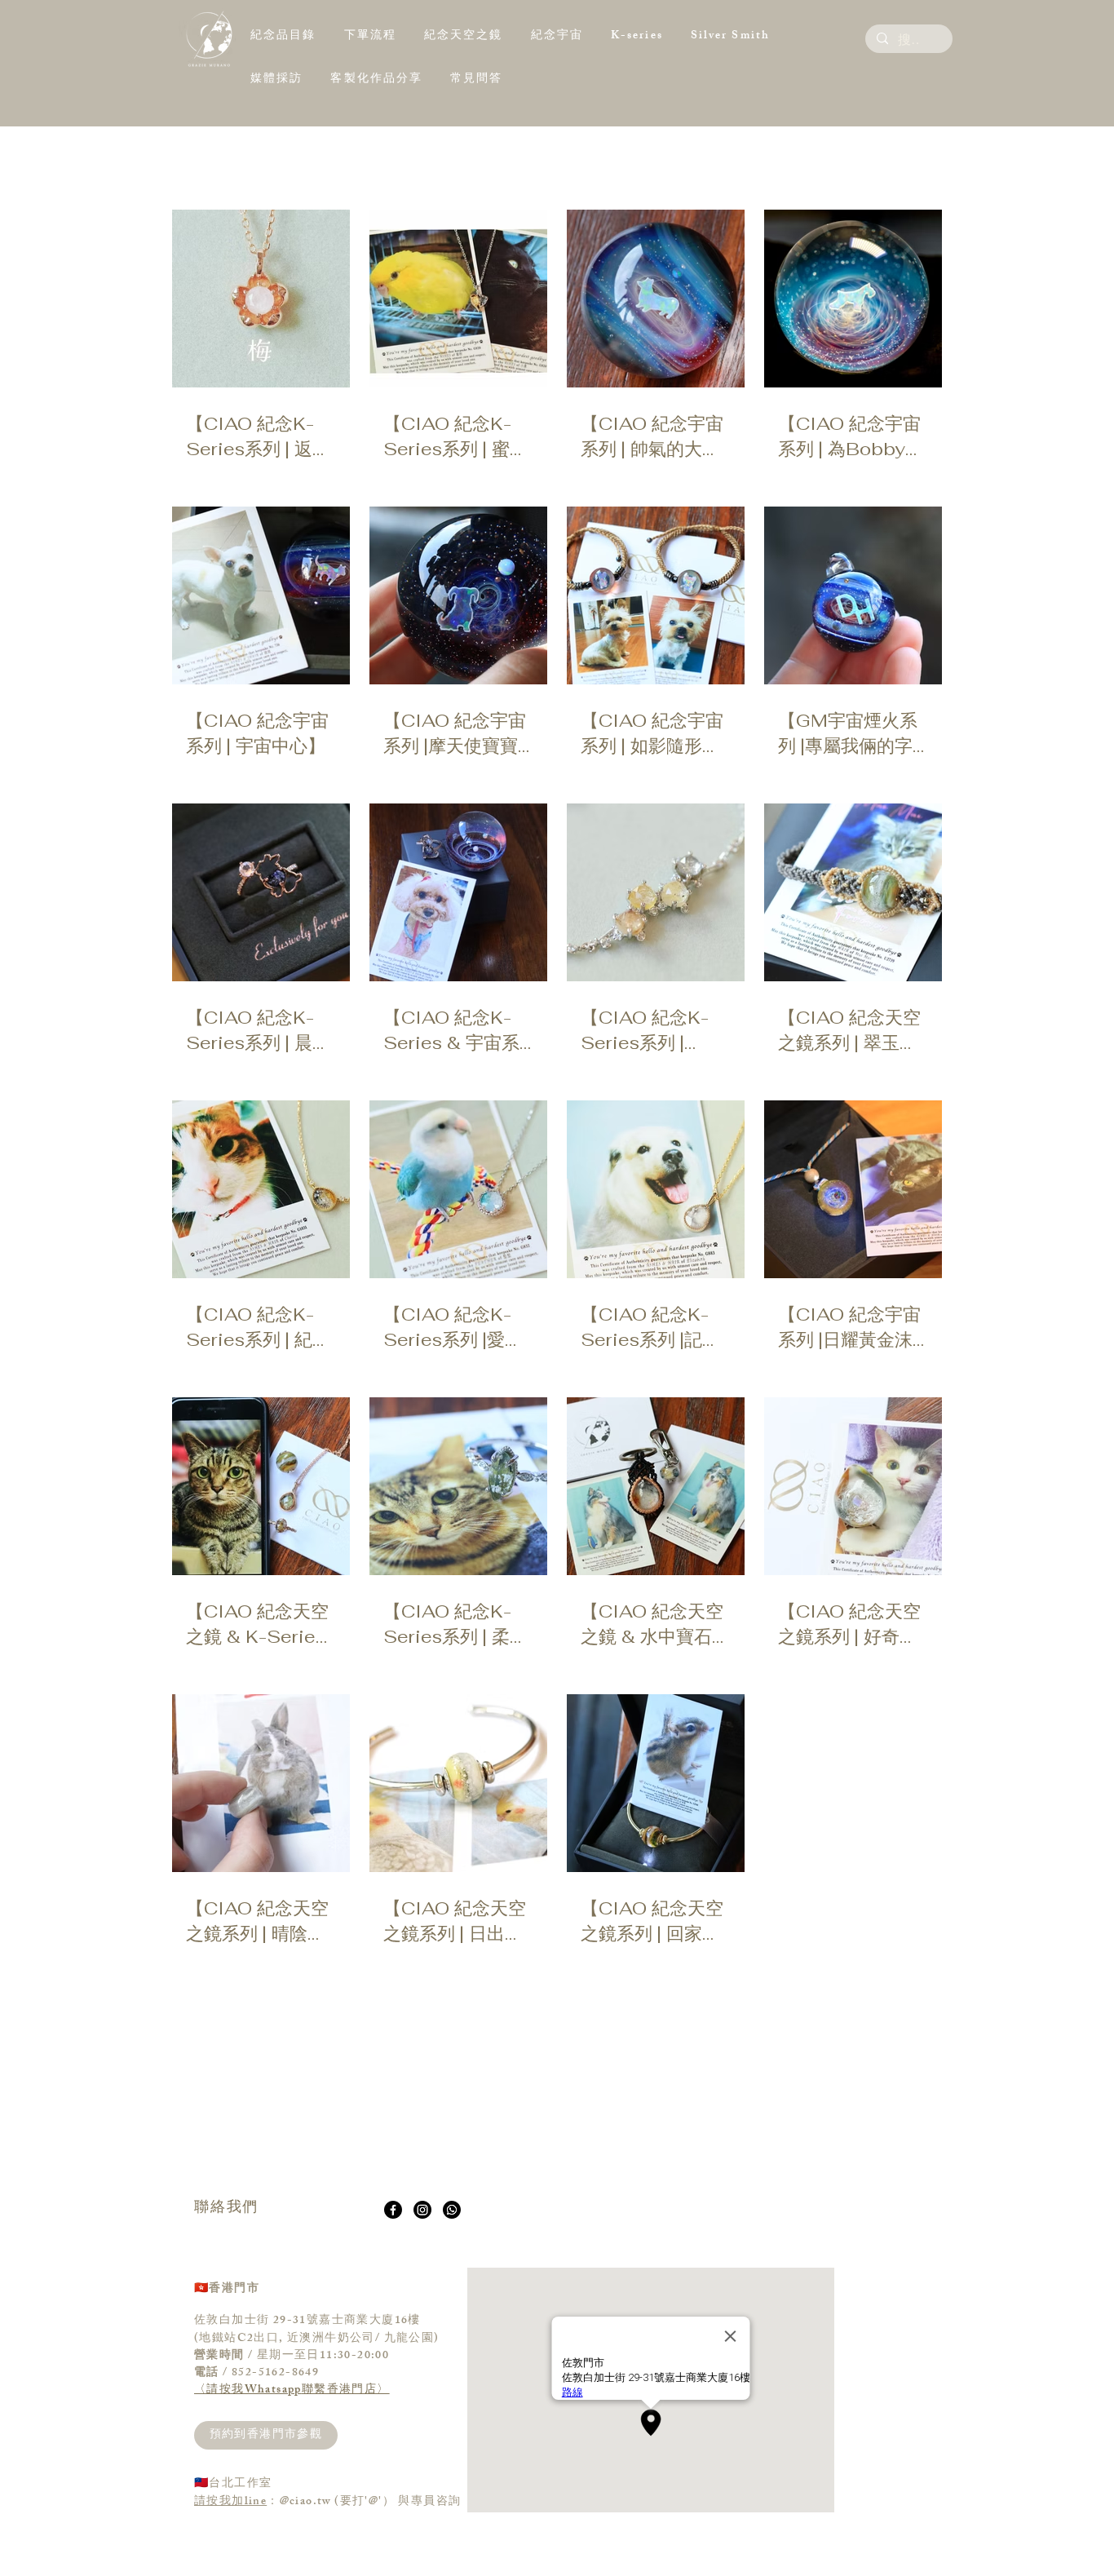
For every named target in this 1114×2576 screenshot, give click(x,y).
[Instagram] (422, 2210)
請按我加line (230, 2502)
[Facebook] (393, 2210)
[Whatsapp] (452, 2210)
